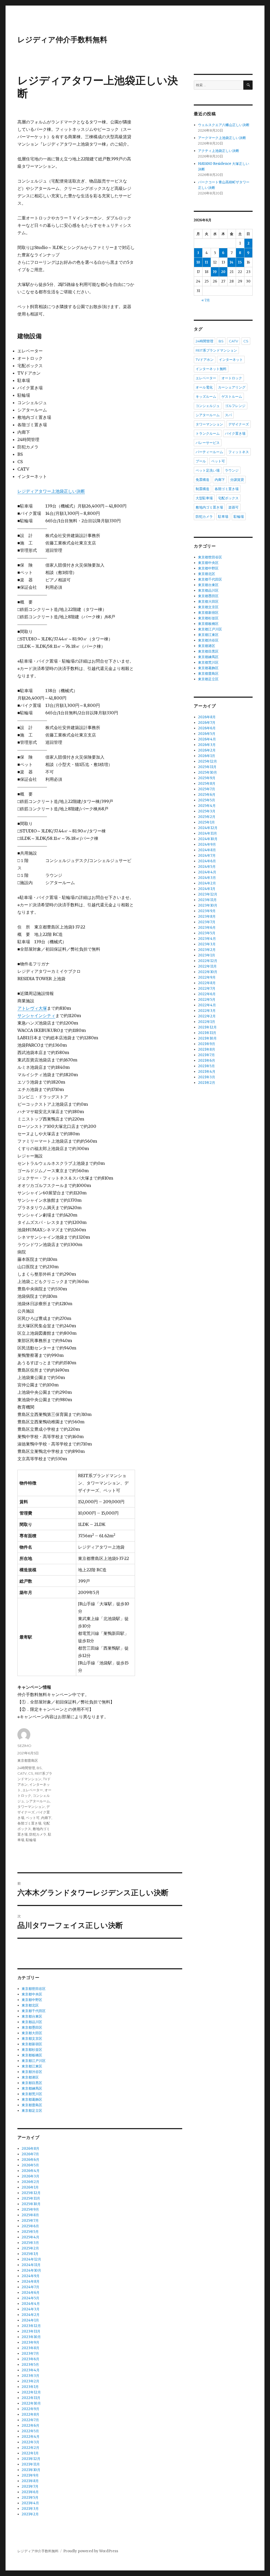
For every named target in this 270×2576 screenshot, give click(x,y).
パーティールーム (209, 452)
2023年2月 (30, 2381)
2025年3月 (30, 2243)
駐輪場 (31, 1840)
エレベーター (33, 1790)
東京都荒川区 (32, 2094)
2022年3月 (30, 2442)
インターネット (231, 360)
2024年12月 (31, 2259)
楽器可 (233, 507)
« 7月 (206, 300)
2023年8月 (30, 2348)
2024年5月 (30, 2298)
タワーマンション (31, 1807)
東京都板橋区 (32, 2055)
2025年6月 (30, 2226)
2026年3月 (30, 2176)
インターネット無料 (211, 369)
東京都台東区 (32, 2016)
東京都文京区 (32, 2039)
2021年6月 (30, 2492)
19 (215, 272)
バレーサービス (208, 443)
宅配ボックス (228, 498)
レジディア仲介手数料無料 (62, 40)
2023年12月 (31, 2326)
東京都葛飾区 (32, 2099)
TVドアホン (205, 360)
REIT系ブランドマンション (216, 350)
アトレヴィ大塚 (32, 1008)
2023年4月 (31, 2370)
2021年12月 (31, 2459)
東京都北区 (30, 2005)
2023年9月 (30, 2342)
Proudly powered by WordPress (91, 2551)
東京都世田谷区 (34, 1989)
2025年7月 (30, 2221)
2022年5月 (30, 2431)
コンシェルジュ (208, 406)
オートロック (232, 378)
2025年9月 (30, 2209)
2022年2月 (30, 2448)
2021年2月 (30, 2514)
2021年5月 (30, 2498)
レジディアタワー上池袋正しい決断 (51, 491)
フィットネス (239, 452)
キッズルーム (206, 396)
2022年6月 (30, 2426)
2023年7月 (30, 2354)
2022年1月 (30, 2453)
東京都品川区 (32, 2022)
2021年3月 (30, 2509)
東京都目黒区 (32, 2083)
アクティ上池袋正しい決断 (219, 151)
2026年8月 (30, 2149)
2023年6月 (30, 2359)
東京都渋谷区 (32, 2072)
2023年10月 (31, 2337)
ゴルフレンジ (235, 406)
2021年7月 (30, 2486)
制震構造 (202, 489)
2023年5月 (30, 2365)
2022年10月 (31, 2403)
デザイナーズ (239, 424)
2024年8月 (31, 2281)
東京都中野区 (32, 2000)
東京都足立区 (32, 2111)
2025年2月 (30, 2248)
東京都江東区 (32, 2066)
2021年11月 (31, 2464)
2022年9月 (30, 2409)
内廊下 (46, 1818)
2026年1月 (30, 2187)
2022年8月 (30, 2414)
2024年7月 (30, 2287)
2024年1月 (30, 2320)
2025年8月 (30, 2215)
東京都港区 (30, 2077)
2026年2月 (30, 2182)
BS (39, 1768)
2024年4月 (31, 2304)
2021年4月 (30, 2503)
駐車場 (223, 516)
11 (206, 262)
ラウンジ (232, 470)
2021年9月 (30, 2475)
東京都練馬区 (32, 2088)
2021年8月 (30, 2481)
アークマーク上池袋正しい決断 (222, 138)
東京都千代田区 (34, 2011)
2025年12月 (31, 2193)
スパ (228, 415)
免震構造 (202, 480)
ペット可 (33, 1818)
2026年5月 (30, 2165)
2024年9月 (31, 2276)
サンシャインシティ (36, 1016)
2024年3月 (31, 2309)
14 (232, 262)
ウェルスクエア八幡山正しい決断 (224, 125)
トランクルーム (208, 433)
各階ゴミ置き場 (29, 1823)
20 (223, 272)
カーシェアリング (232, 387)
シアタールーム (38, 1801)
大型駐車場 (204, 498)
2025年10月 (31, 2204)
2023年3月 (30, 2376)
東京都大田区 (32, 2033)
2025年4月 (30, 2237)
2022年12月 (31, 2392)
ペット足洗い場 (208, 470)
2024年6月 (31, 2293)
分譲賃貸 (237, 480)
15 (240, 262)
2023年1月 (30, 2387)
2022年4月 (31, 2437)
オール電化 (204, 387)
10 (198, 262)
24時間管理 (26, 1768)
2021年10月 (31, 2470)
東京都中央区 (32, 1994)
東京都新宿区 (32, 2044)
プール (201, 461)
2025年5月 (30, 2232)
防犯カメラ (38, 1834)
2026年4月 (31, 2171)
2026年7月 (30, 2154)
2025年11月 (31, 2198)
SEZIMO (24, 1746)
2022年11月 (31, 2398)
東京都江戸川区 (34, 2061)
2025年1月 (30, 2254)
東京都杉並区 (32, 2050)
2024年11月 (31, 2265)
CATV (22, 1773)
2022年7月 (30, 2420)
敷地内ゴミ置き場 (209, 507)
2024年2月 (31, 2315)
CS (31, 1773)
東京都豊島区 (28, 1760)
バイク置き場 (235, 433)
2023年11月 (31, 2331)
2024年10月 (31, 2270)
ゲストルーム (232, 396)
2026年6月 (30, 2160)
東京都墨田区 (32, 2027)
